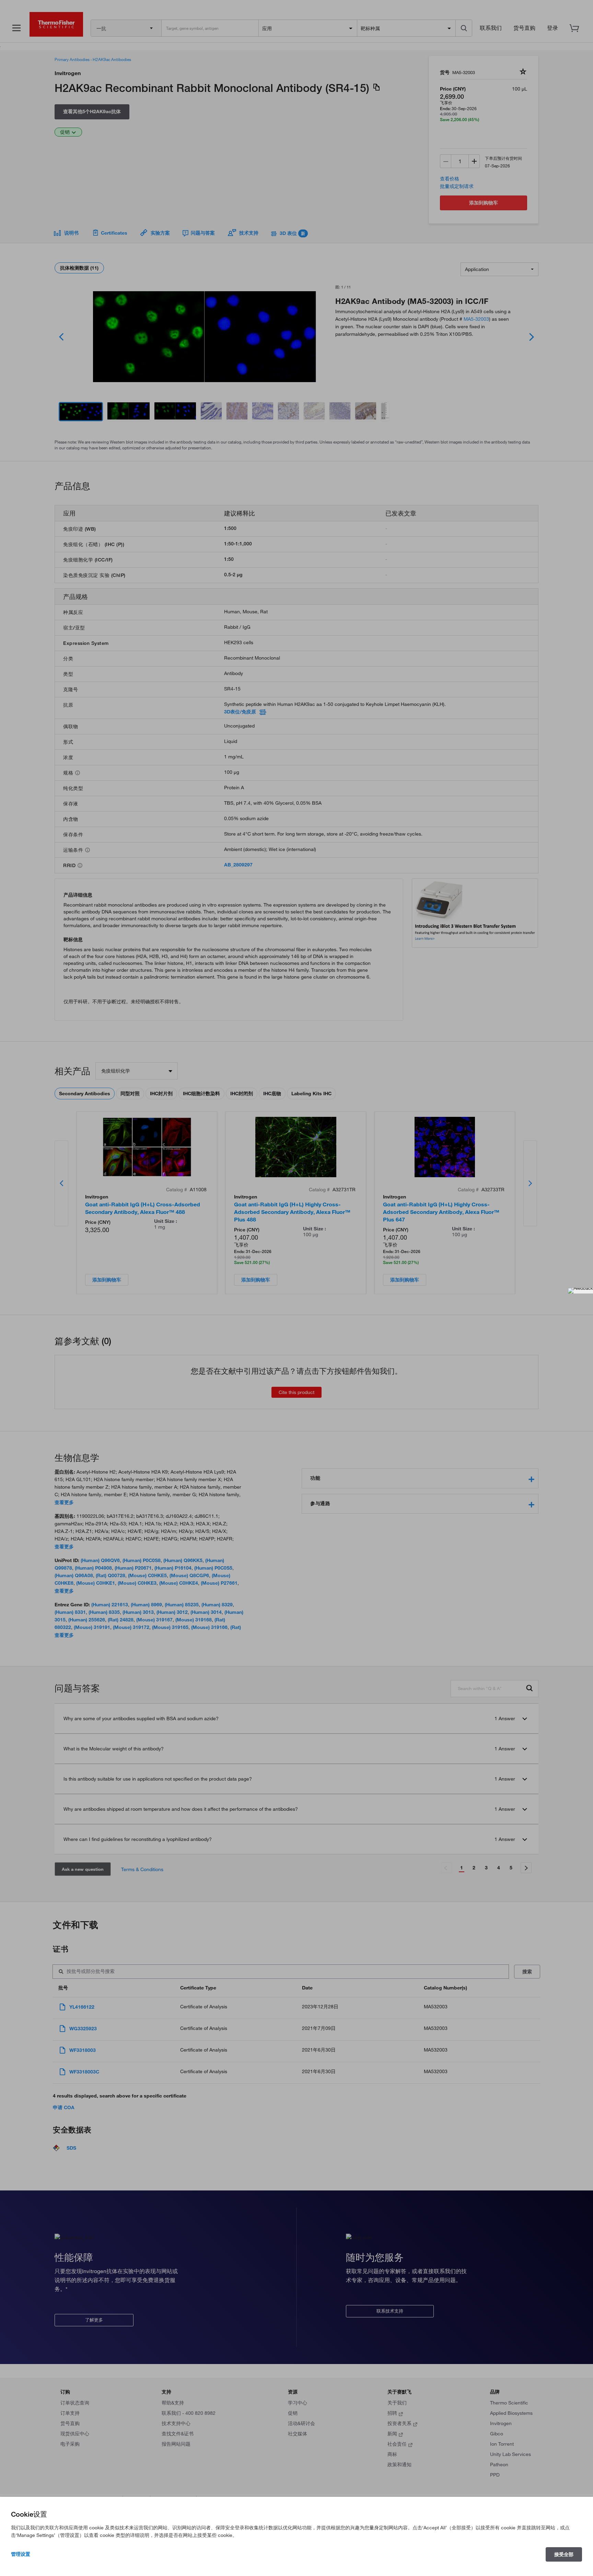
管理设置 (21, 2554)
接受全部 (564, 2554)
